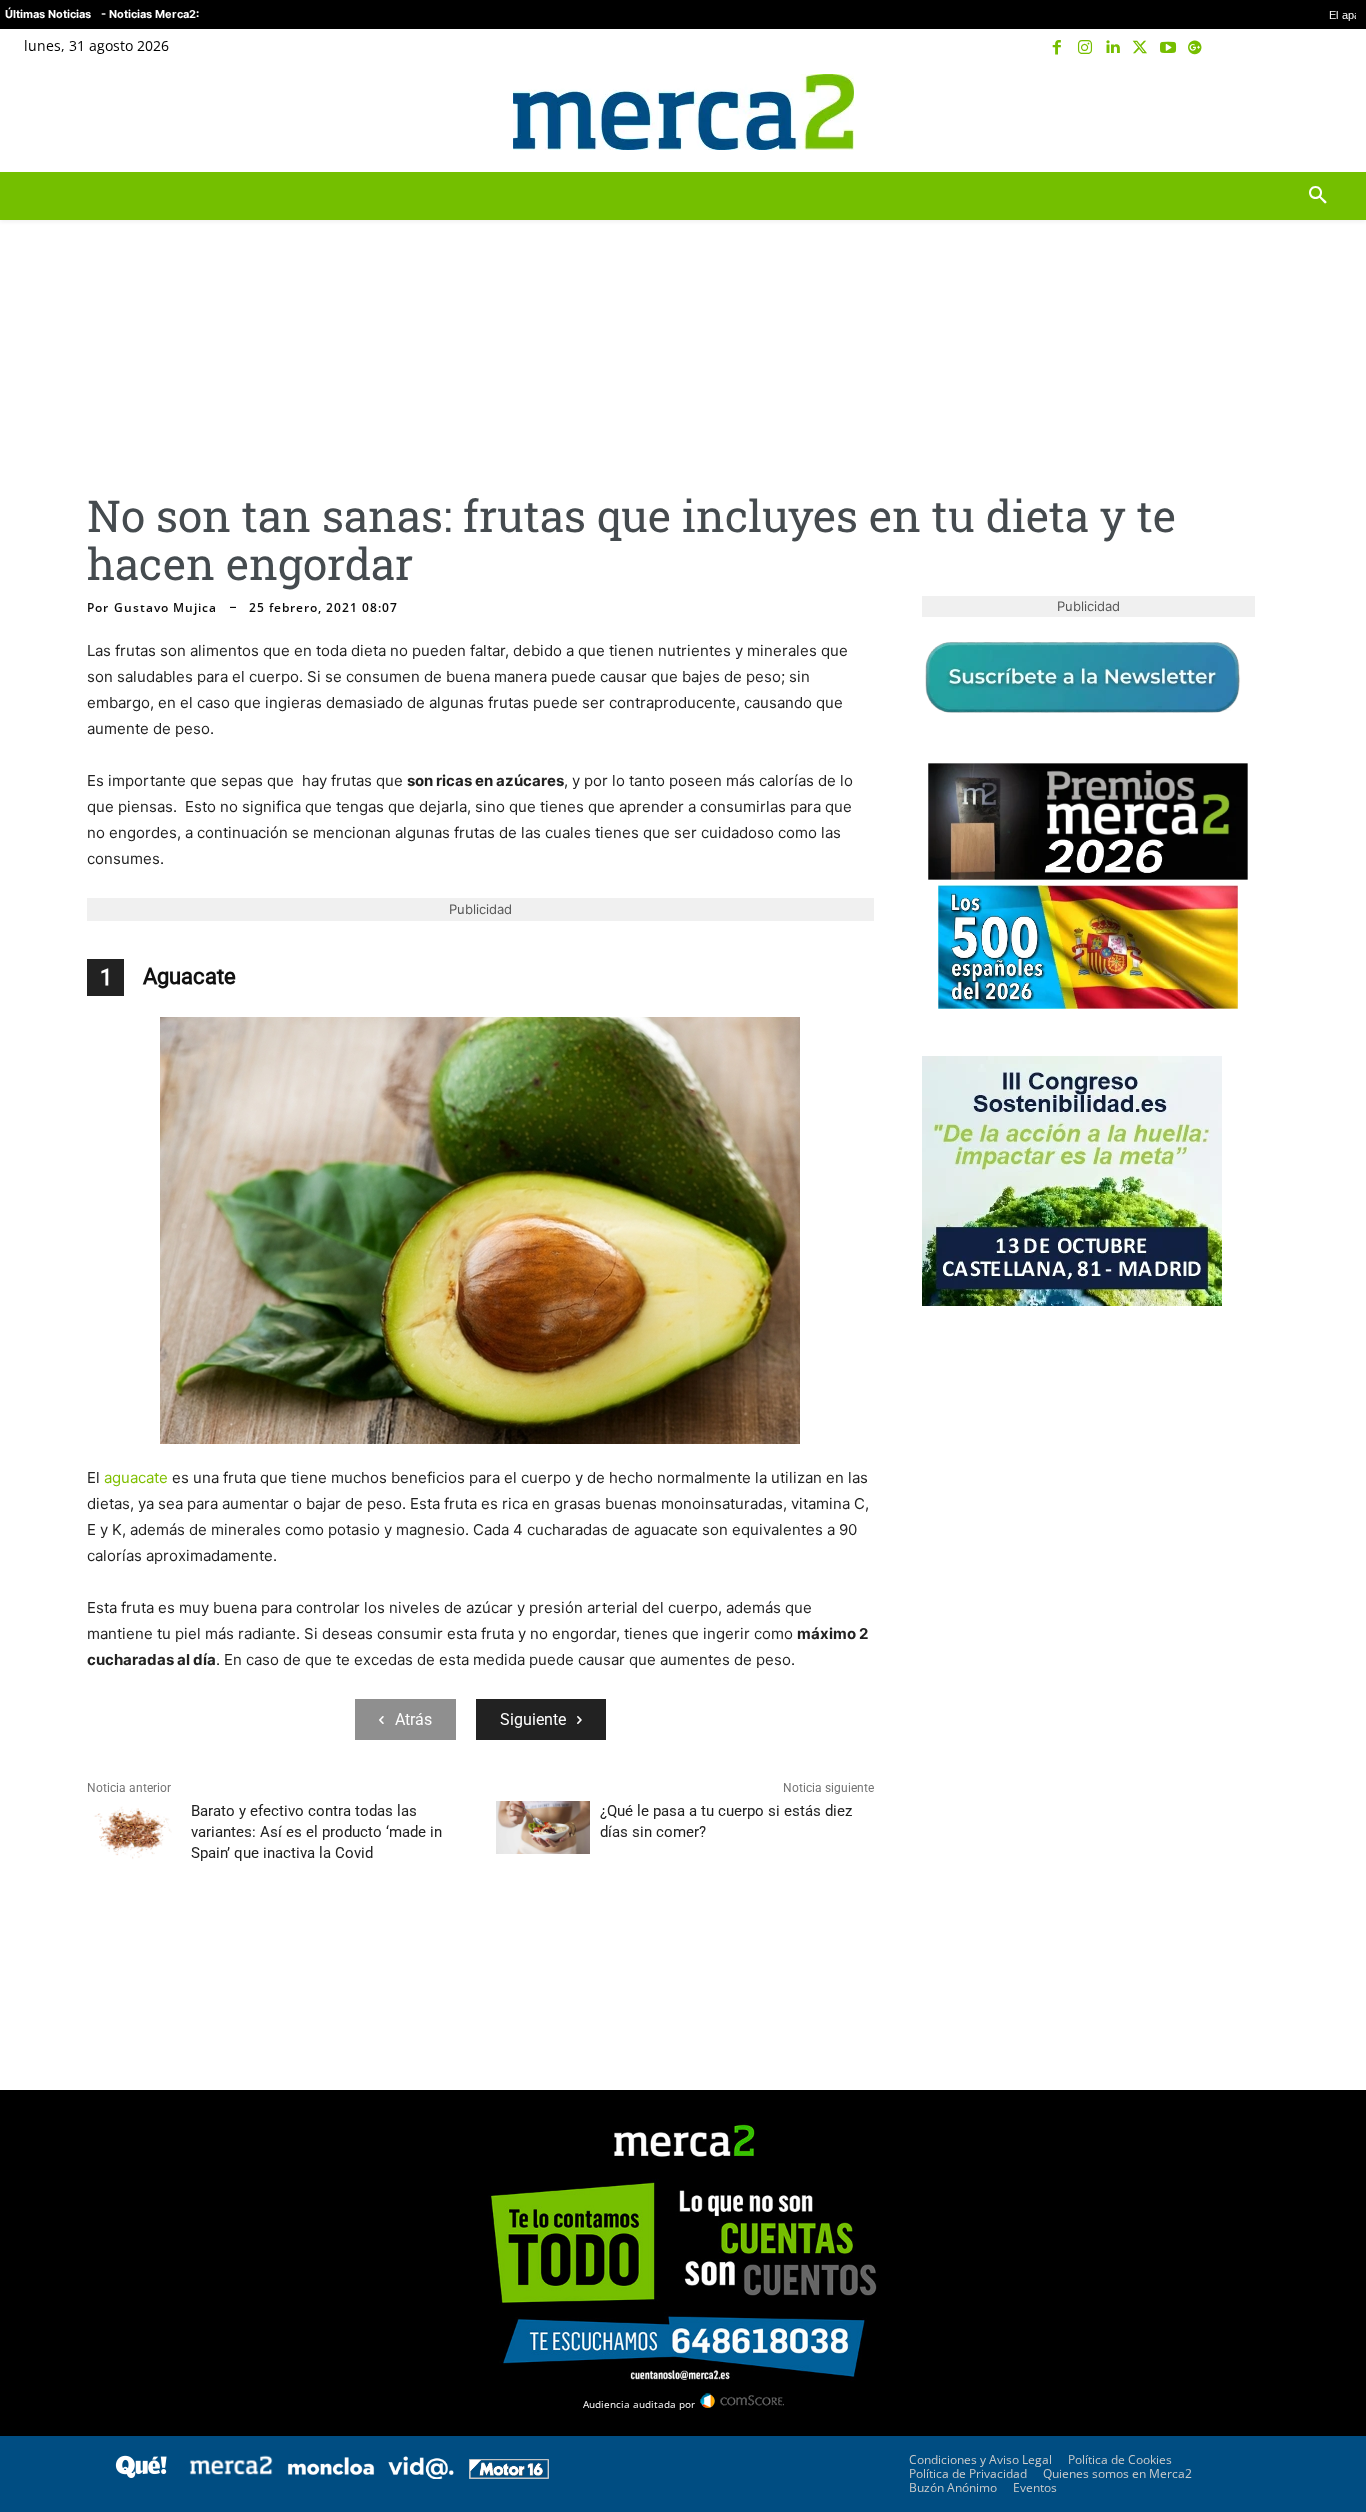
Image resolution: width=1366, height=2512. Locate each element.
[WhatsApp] (245, 1952)
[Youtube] (1168, 48)
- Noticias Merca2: (150, 14)
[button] (1318, 112)
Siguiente (533, 1719)
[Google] (1195, 48)
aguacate (136, 1477)
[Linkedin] (1113, 48)
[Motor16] (509, 2473)
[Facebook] (1058, 48)
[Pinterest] (199, 1952)
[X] (1140, 48)
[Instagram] (1085, 48)
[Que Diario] (141, 2473)
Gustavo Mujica (165, 608)
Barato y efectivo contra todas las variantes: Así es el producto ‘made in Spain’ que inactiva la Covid (316, 1832)
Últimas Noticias (48, 14)
